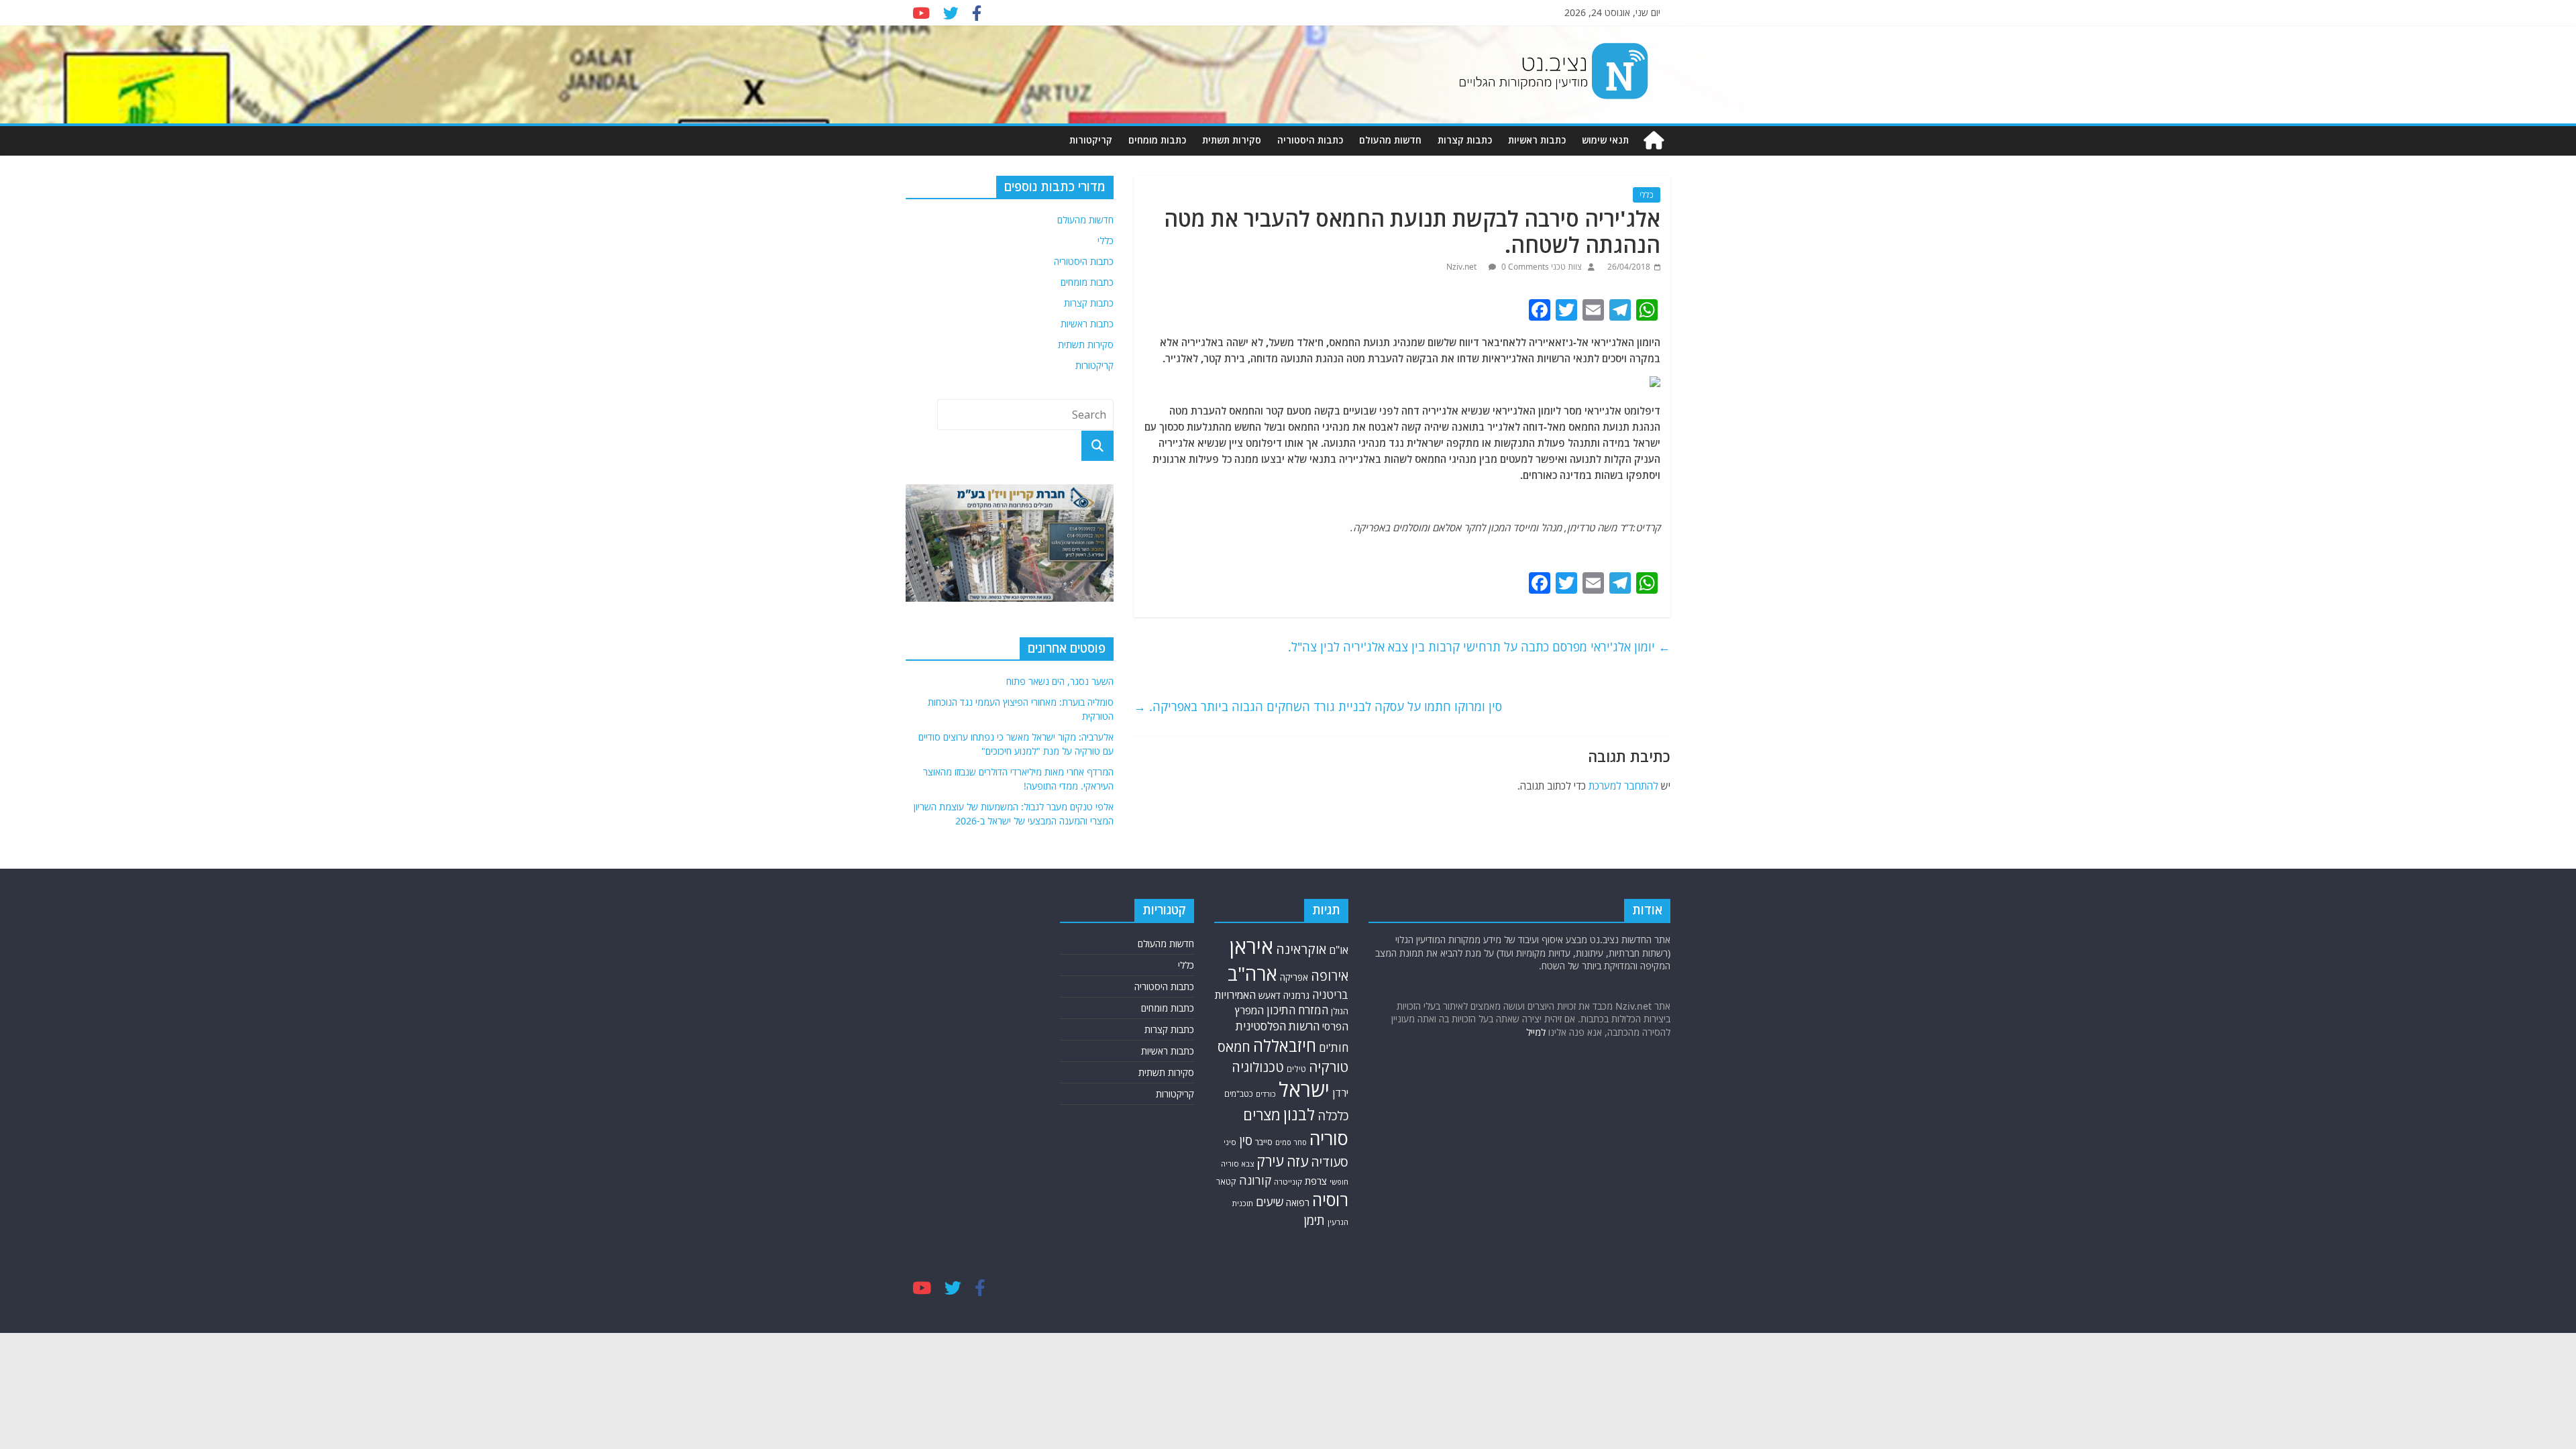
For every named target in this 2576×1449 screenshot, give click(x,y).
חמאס (1234, 1047)
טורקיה (1329, 1067)
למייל (1536, 1032)
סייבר (1264, 1142)
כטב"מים (1239, 1094)
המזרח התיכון (1297, 1010)
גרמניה (1296, 995)
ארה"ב (1252, 973)
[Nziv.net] (1654, 141)
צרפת (1316, 1181)
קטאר (1226, 1182)
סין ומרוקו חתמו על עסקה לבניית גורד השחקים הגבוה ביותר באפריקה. (1318, 706)
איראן (1251, 947)
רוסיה (1330, 1199)
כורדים (1266, 1094)
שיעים (1270, 1202)
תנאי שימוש (1605, 140)
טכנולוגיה (1258, 1067)
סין (1246, 1140)
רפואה (1298, 1202)
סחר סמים (1291, 1142)
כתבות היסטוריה (1310, 140)
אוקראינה (1301, 949)
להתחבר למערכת (1623, 786)
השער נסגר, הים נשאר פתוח (1060, 681)
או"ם (1339, 950)
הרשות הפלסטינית (1278, 1026)
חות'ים (1334, 1048)
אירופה (1330, 976)
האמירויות (1235, 995)
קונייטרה (1288, 1182)
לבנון (1299, 1114)
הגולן (1340, 1011)
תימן (1314, 1220)
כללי (1647, 195)
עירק (1270, 1161)
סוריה (1329, 1138)
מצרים (1262, 1115)
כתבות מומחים (1157, 140)
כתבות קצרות (1465, 140)
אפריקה (1294, 977)
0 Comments (1524, 267)
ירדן (1340, 1093)
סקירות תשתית (1232, 140)
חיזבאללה (1285, 1045)
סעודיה (1330, 1162)
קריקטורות (1091, 140)
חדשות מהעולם (1390, 140)
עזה (1297, 1161)
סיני (1230, 1142)
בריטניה (1330, 995)
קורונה (1255, 1180)
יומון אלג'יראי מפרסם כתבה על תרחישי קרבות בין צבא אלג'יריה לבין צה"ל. (1479, 647)
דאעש (1270, 995)
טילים (1296, 1069)
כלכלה (1333, 1115)
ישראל (1304, 1089)
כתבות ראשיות (1537, 140)
